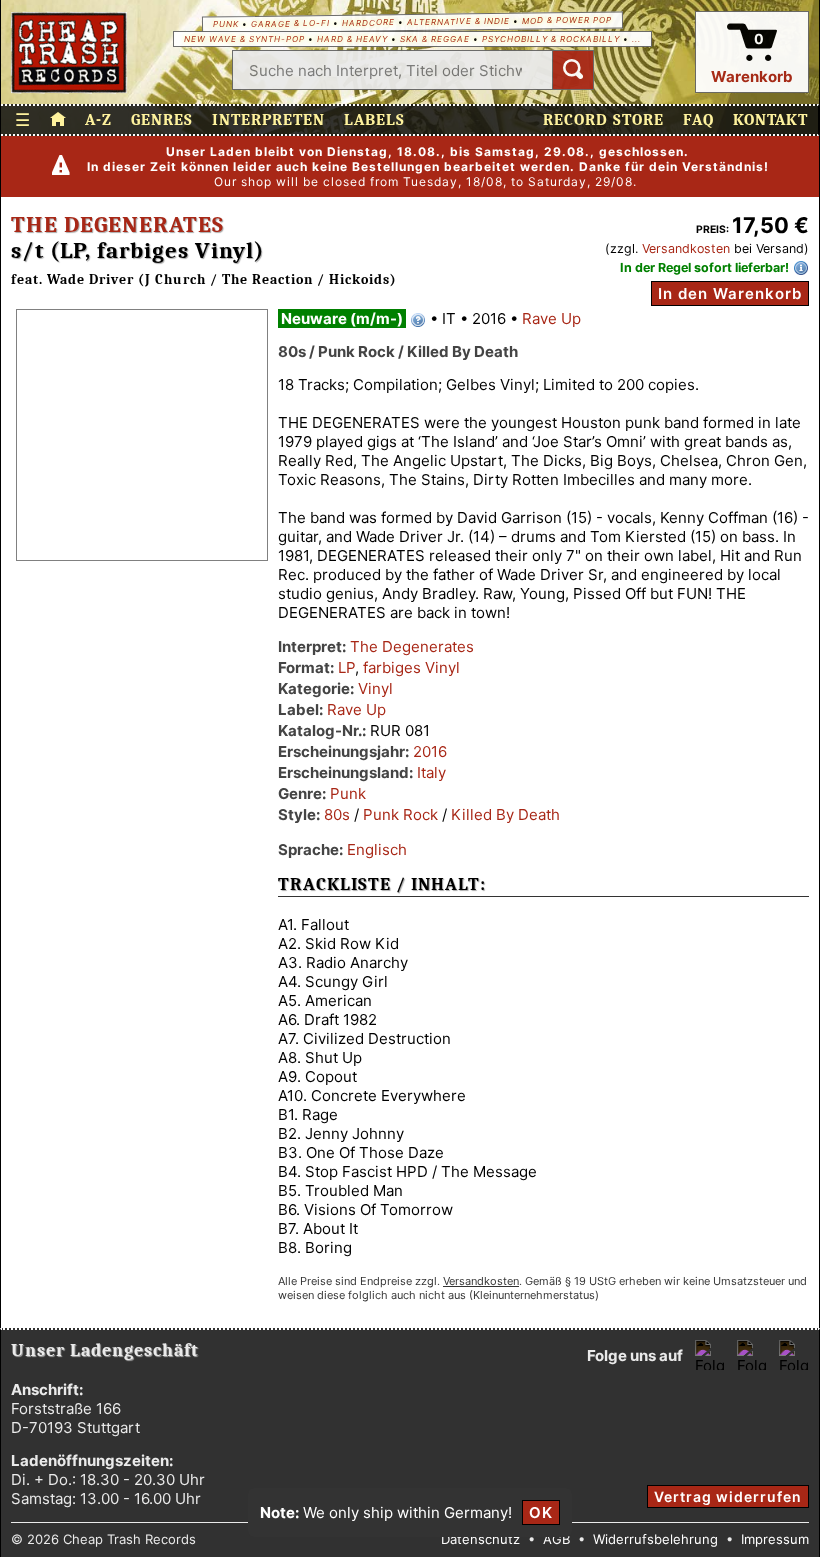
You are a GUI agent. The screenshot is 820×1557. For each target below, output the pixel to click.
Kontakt (770, 120)
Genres (162, 120)
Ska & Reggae (435, 39)
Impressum (775, 1539)
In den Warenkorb (730, 293)
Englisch (377, 849)
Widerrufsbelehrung (655, 1539)
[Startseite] (69, 52)
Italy (431, 772)
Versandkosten (686, 248)
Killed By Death (505, 814)
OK (541, 1512)
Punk (226, 24)
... (636, 39)
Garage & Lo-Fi (290, 23)
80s (337, 814)
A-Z (98, 120)
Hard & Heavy (352, 39)
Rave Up (551, 318)
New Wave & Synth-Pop (244, 39)
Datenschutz (480, 1539)
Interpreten (268, 120)
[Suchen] (573, 70)
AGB (556, 1539)
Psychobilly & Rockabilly (551, 39)
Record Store (603, 120)
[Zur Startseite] (58, 120)
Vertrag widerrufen (728, 1496)
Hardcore (368, 22)
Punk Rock (400, 814)
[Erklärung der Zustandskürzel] (418, 320)
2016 (430, 751)
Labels (374, 120)
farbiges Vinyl (411, 667)
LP (346, 667)
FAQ (698, 120)
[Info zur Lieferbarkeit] (801, 268)
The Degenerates (117, 225)
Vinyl (375, 688)
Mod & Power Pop (567, 19)
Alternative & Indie (458, 21)
